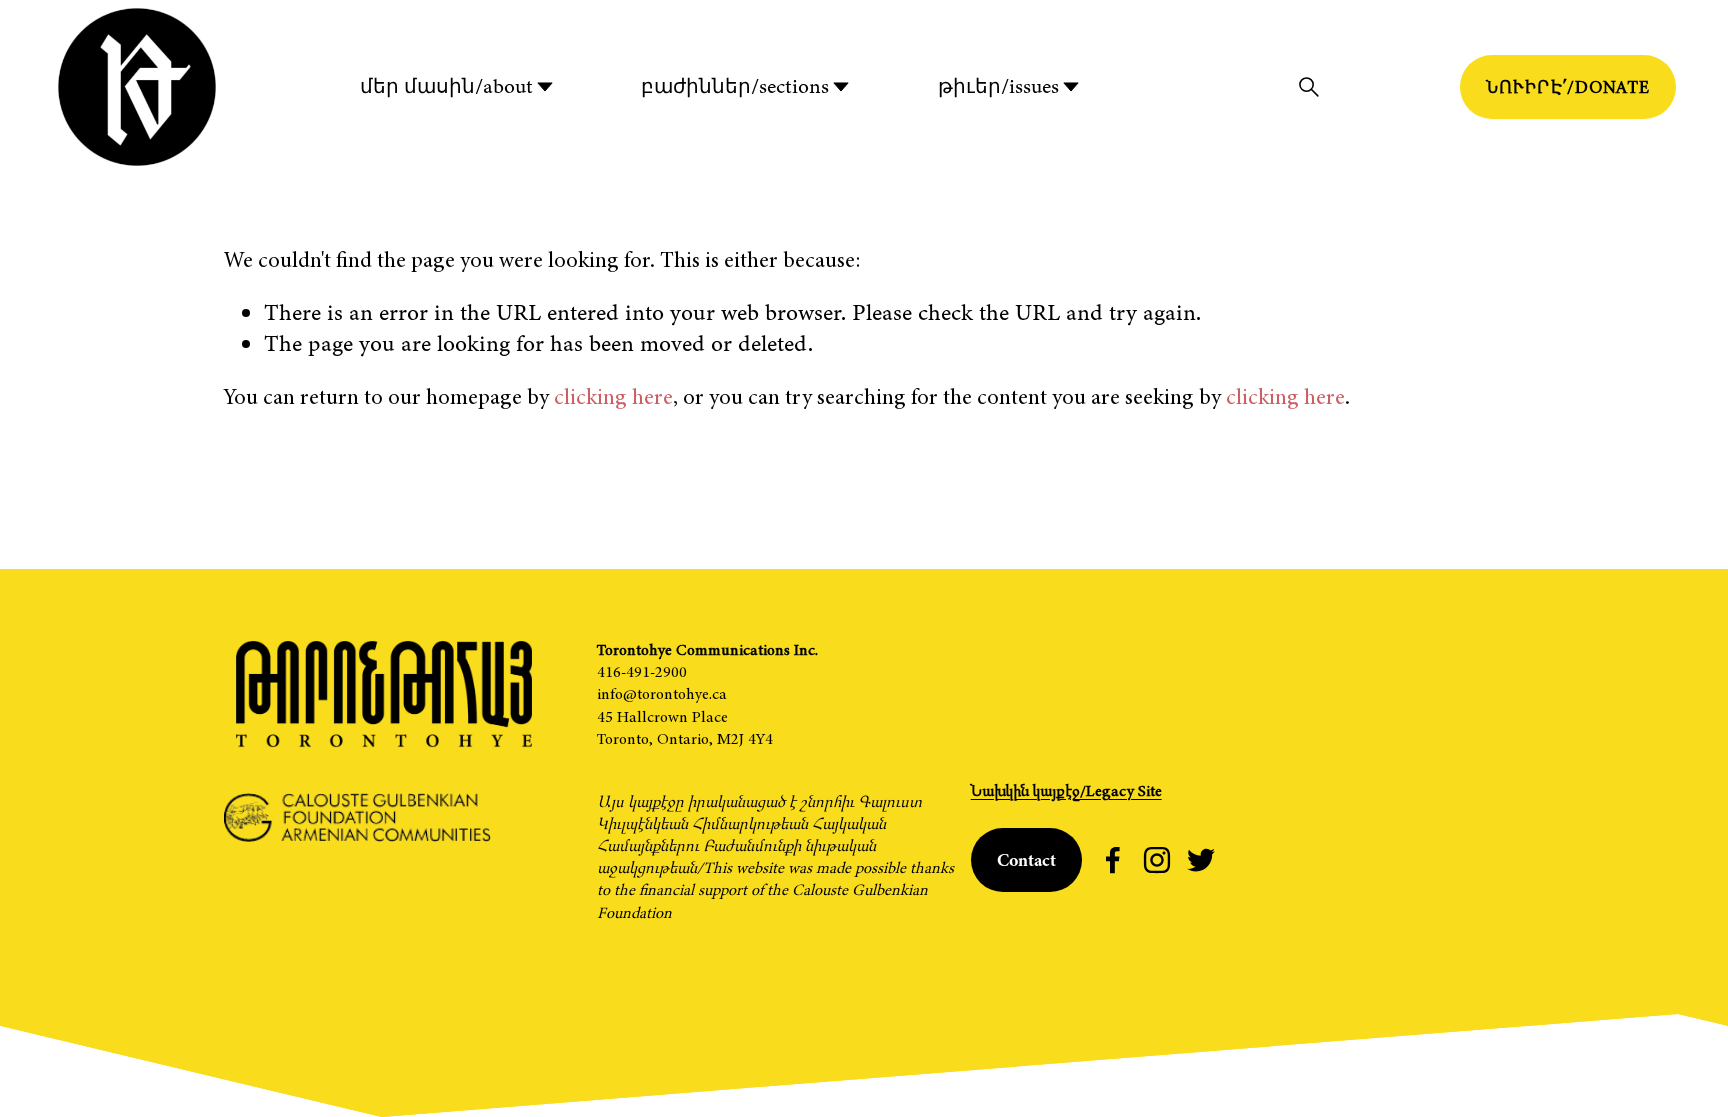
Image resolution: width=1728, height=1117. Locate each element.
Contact (1026, 860)
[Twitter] (1201, 860)
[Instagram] (1157, 860)
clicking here (613, 396)
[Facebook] (1113, 860)
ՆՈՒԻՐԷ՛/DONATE (1568, 87)
